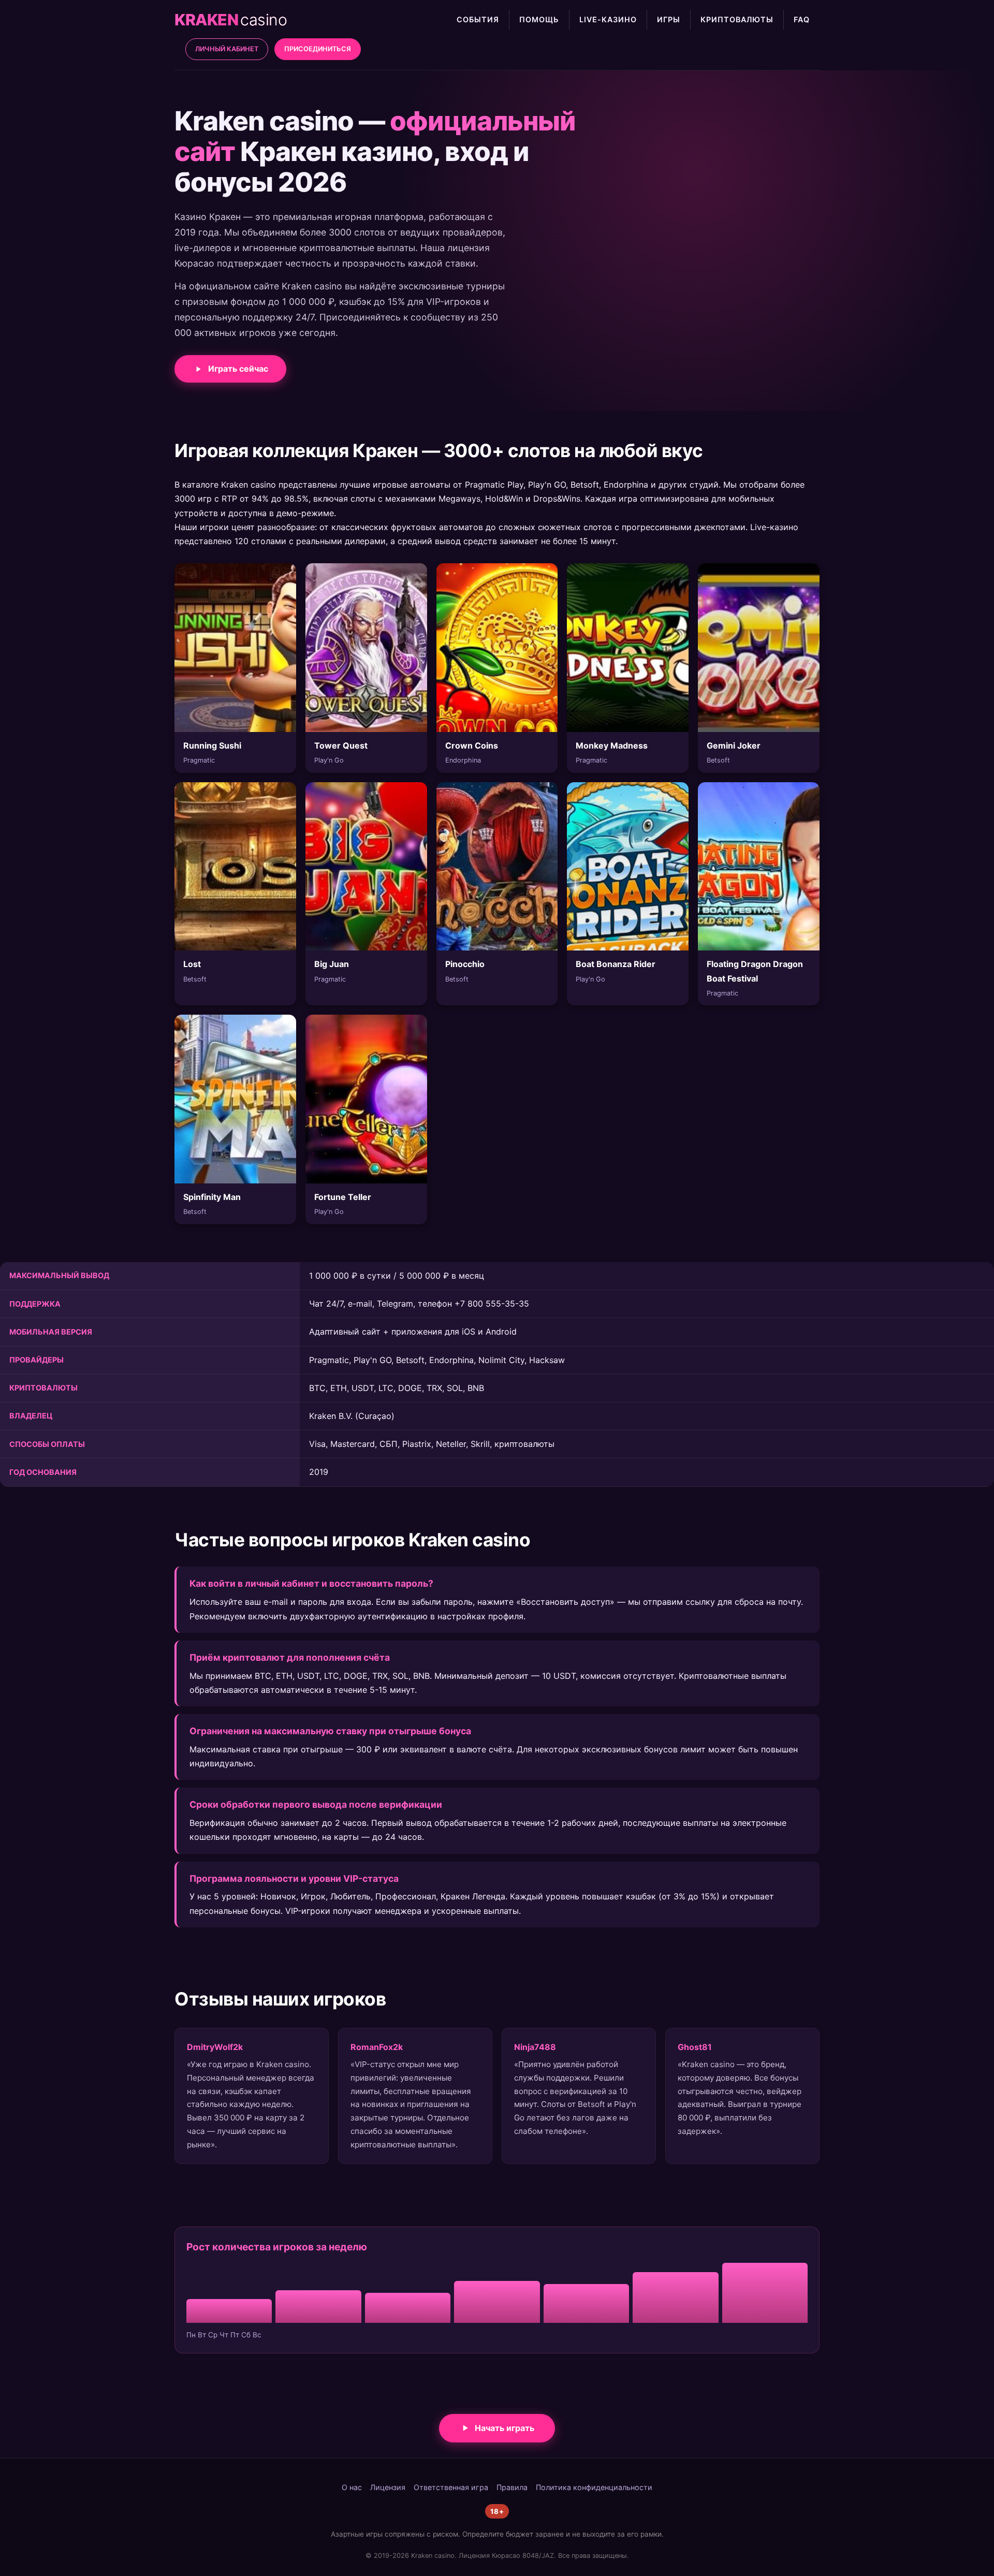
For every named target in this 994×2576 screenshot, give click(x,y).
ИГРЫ (669, 19)
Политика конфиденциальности (594, 2487)
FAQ (802, 19)
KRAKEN (231, 20)
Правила (512, 2487)
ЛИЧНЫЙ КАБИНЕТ (227, 49)
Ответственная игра (451, 2487)
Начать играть (505, 2428)
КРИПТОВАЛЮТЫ (737, 19)
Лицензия (388, 2487)
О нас (352, 2487)
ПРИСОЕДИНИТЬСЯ (318, 49)
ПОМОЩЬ (539, 19)
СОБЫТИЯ (478, 19)
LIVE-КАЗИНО (608, 19)
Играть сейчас (238, 369)
